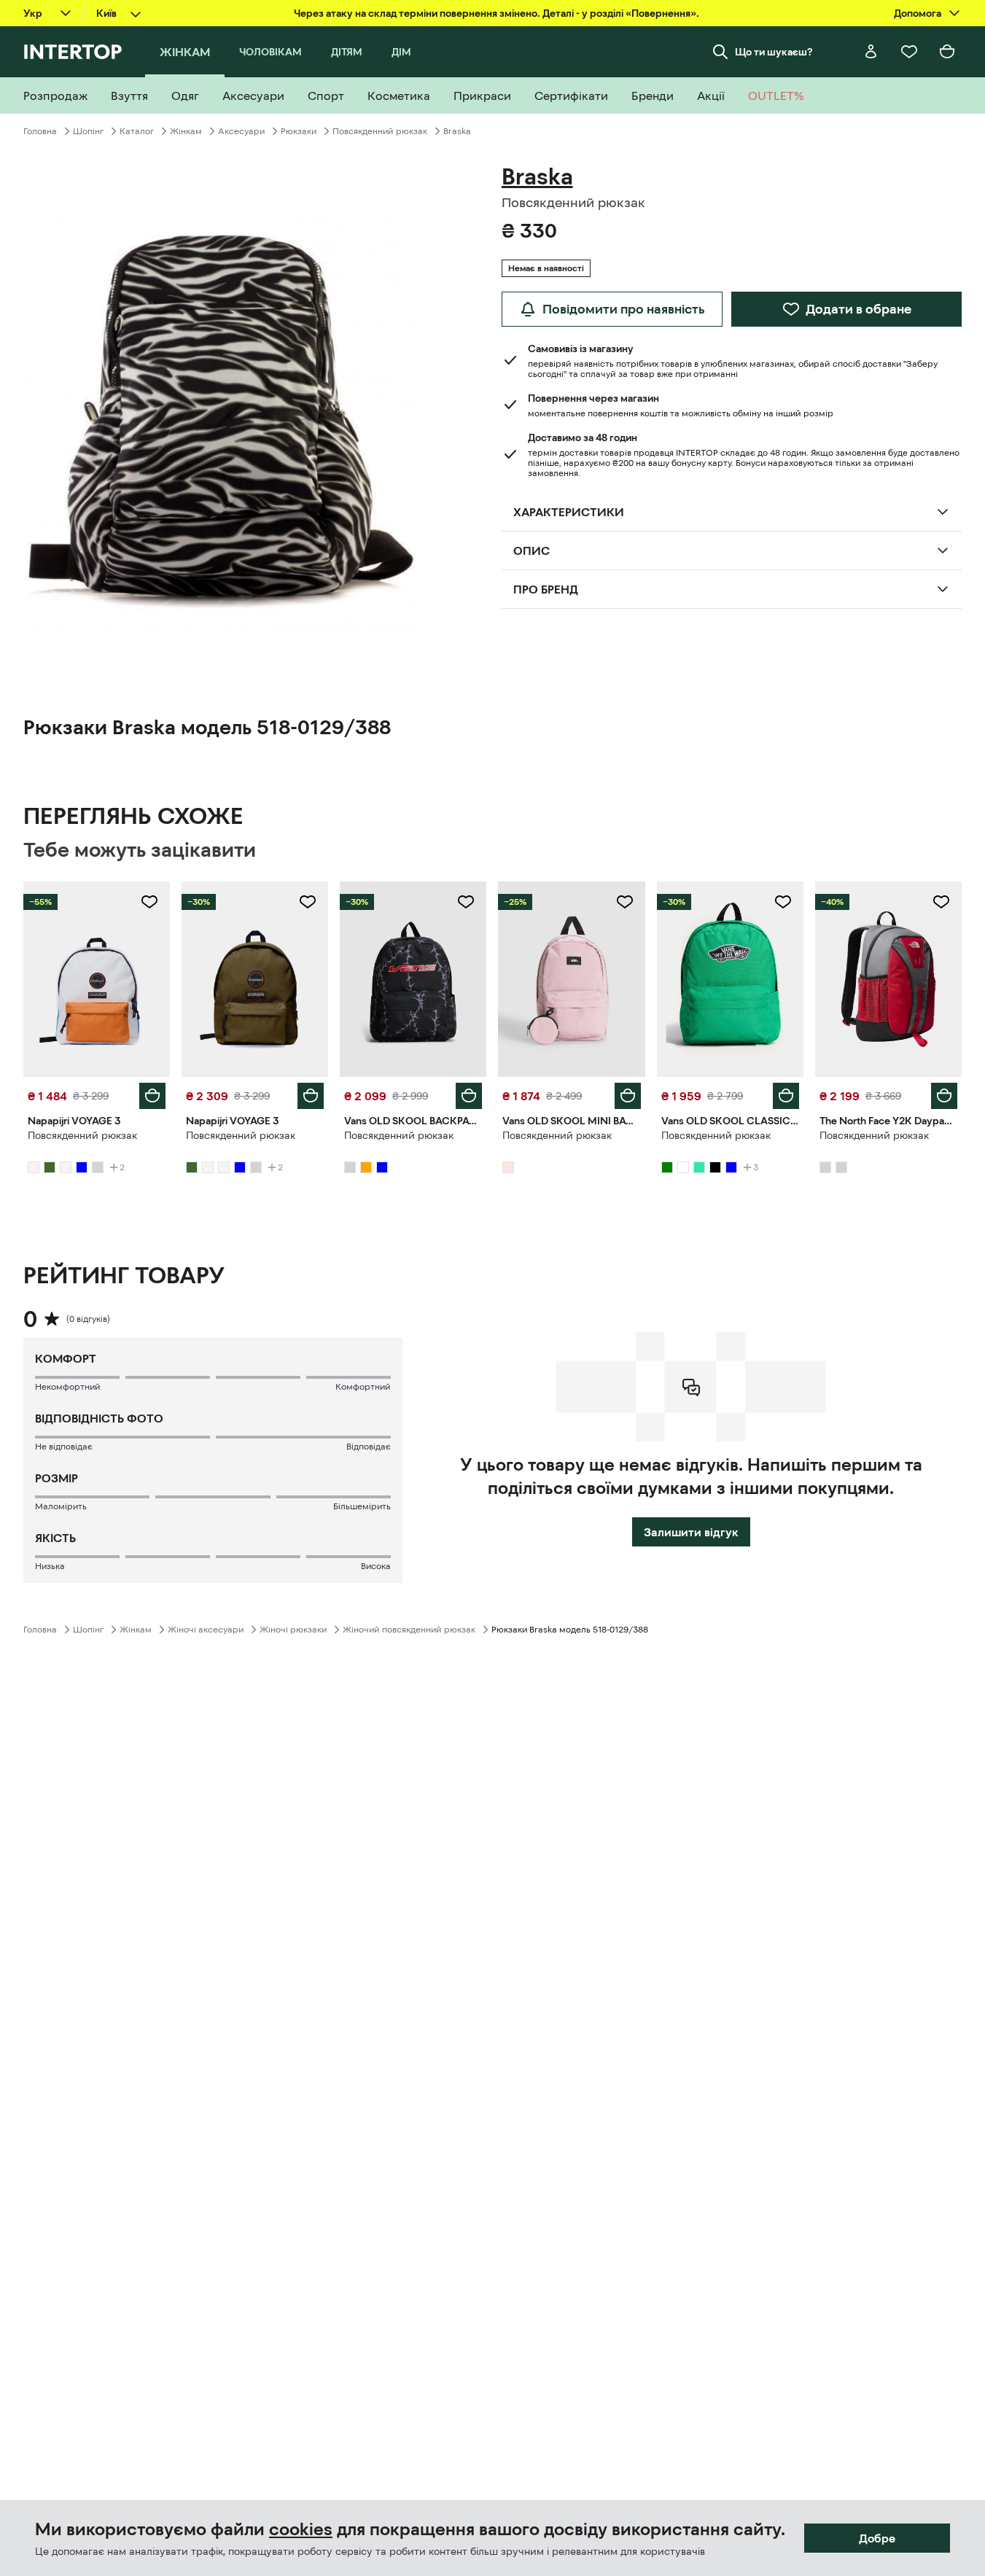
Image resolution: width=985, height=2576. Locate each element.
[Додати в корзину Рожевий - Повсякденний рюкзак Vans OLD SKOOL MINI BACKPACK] (628, 1096)
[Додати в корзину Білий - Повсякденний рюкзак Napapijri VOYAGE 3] (152, 1096)
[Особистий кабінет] (871, 52)
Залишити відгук (691, 1532)
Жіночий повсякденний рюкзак (409, 1630)
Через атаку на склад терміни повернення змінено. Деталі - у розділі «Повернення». (497, 13)
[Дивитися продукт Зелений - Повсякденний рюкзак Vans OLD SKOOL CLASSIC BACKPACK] (730, 979)
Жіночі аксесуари (206, 1630)
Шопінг (88, 131)
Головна (40, 131)
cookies (301, 2529)
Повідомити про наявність (624, 309)
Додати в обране (859, 309)
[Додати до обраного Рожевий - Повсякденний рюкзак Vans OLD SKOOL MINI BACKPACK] (625, 902)
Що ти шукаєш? (774, 52)
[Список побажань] (909, 52)
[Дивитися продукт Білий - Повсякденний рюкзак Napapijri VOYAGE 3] (97, 979)
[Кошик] (947, 52)
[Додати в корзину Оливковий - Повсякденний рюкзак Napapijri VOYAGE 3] (311, 1096)
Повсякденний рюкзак (380, 131)
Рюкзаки (299, 131)
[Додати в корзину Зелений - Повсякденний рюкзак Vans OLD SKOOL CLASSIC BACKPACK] (786, 1096)
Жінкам (186, 131)
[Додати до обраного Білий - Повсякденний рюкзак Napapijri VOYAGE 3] (149, 902)
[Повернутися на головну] (73, 52)
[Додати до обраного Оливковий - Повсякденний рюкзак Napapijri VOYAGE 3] (308, 902)
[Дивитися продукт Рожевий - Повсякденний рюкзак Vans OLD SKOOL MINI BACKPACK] (571, 979)
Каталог (137, 131)
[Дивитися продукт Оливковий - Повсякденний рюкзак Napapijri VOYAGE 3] (255, 979)
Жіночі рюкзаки (293, 1630)
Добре (877, 2538)
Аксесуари (241, 131)
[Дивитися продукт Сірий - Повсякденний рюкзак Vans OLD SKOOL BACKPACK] (413, 979)
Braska (457, 131)
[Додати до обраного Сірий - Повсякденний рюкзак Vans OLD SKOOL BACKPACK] (466, 902)
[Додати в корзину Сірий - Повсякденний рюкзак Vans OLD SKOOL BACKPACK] (469, 1096)
